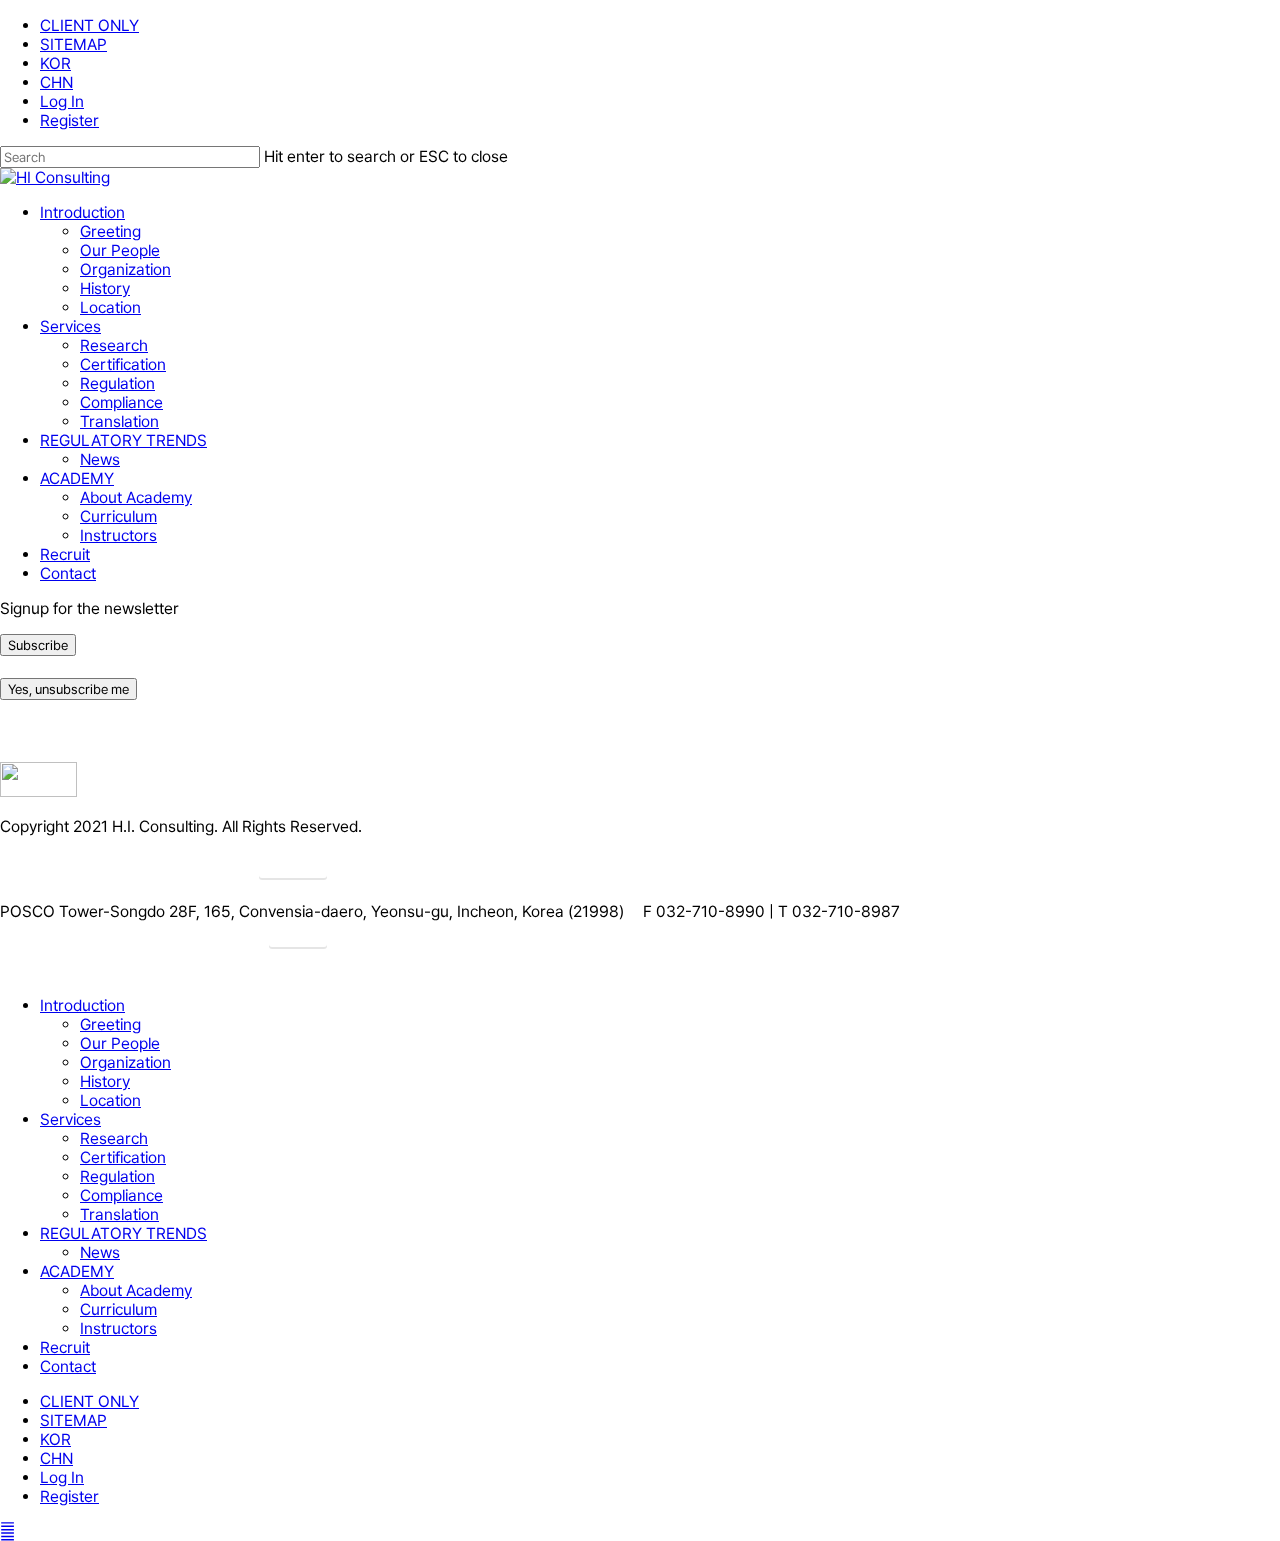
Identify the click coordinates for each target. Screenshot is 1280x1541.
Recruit (65, 1347)
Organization (125, 1062)
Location (110, 1100)
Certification (123, 1157)
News (100, 1252)
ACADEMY (77, 1271)
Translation (119, 1214)
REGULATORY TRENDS (123, 1233)
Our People (120, 1043)
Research (114, 1138)
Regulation (117, 1176)
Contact (68, 1366)
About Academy (136, 1290)
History (105, 1081)
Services (70, 1119)
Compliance (121, 1195)
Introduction (82, 1005)
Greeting (110, 1024)
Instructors (118, 1328)
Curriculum (118, 1309)
